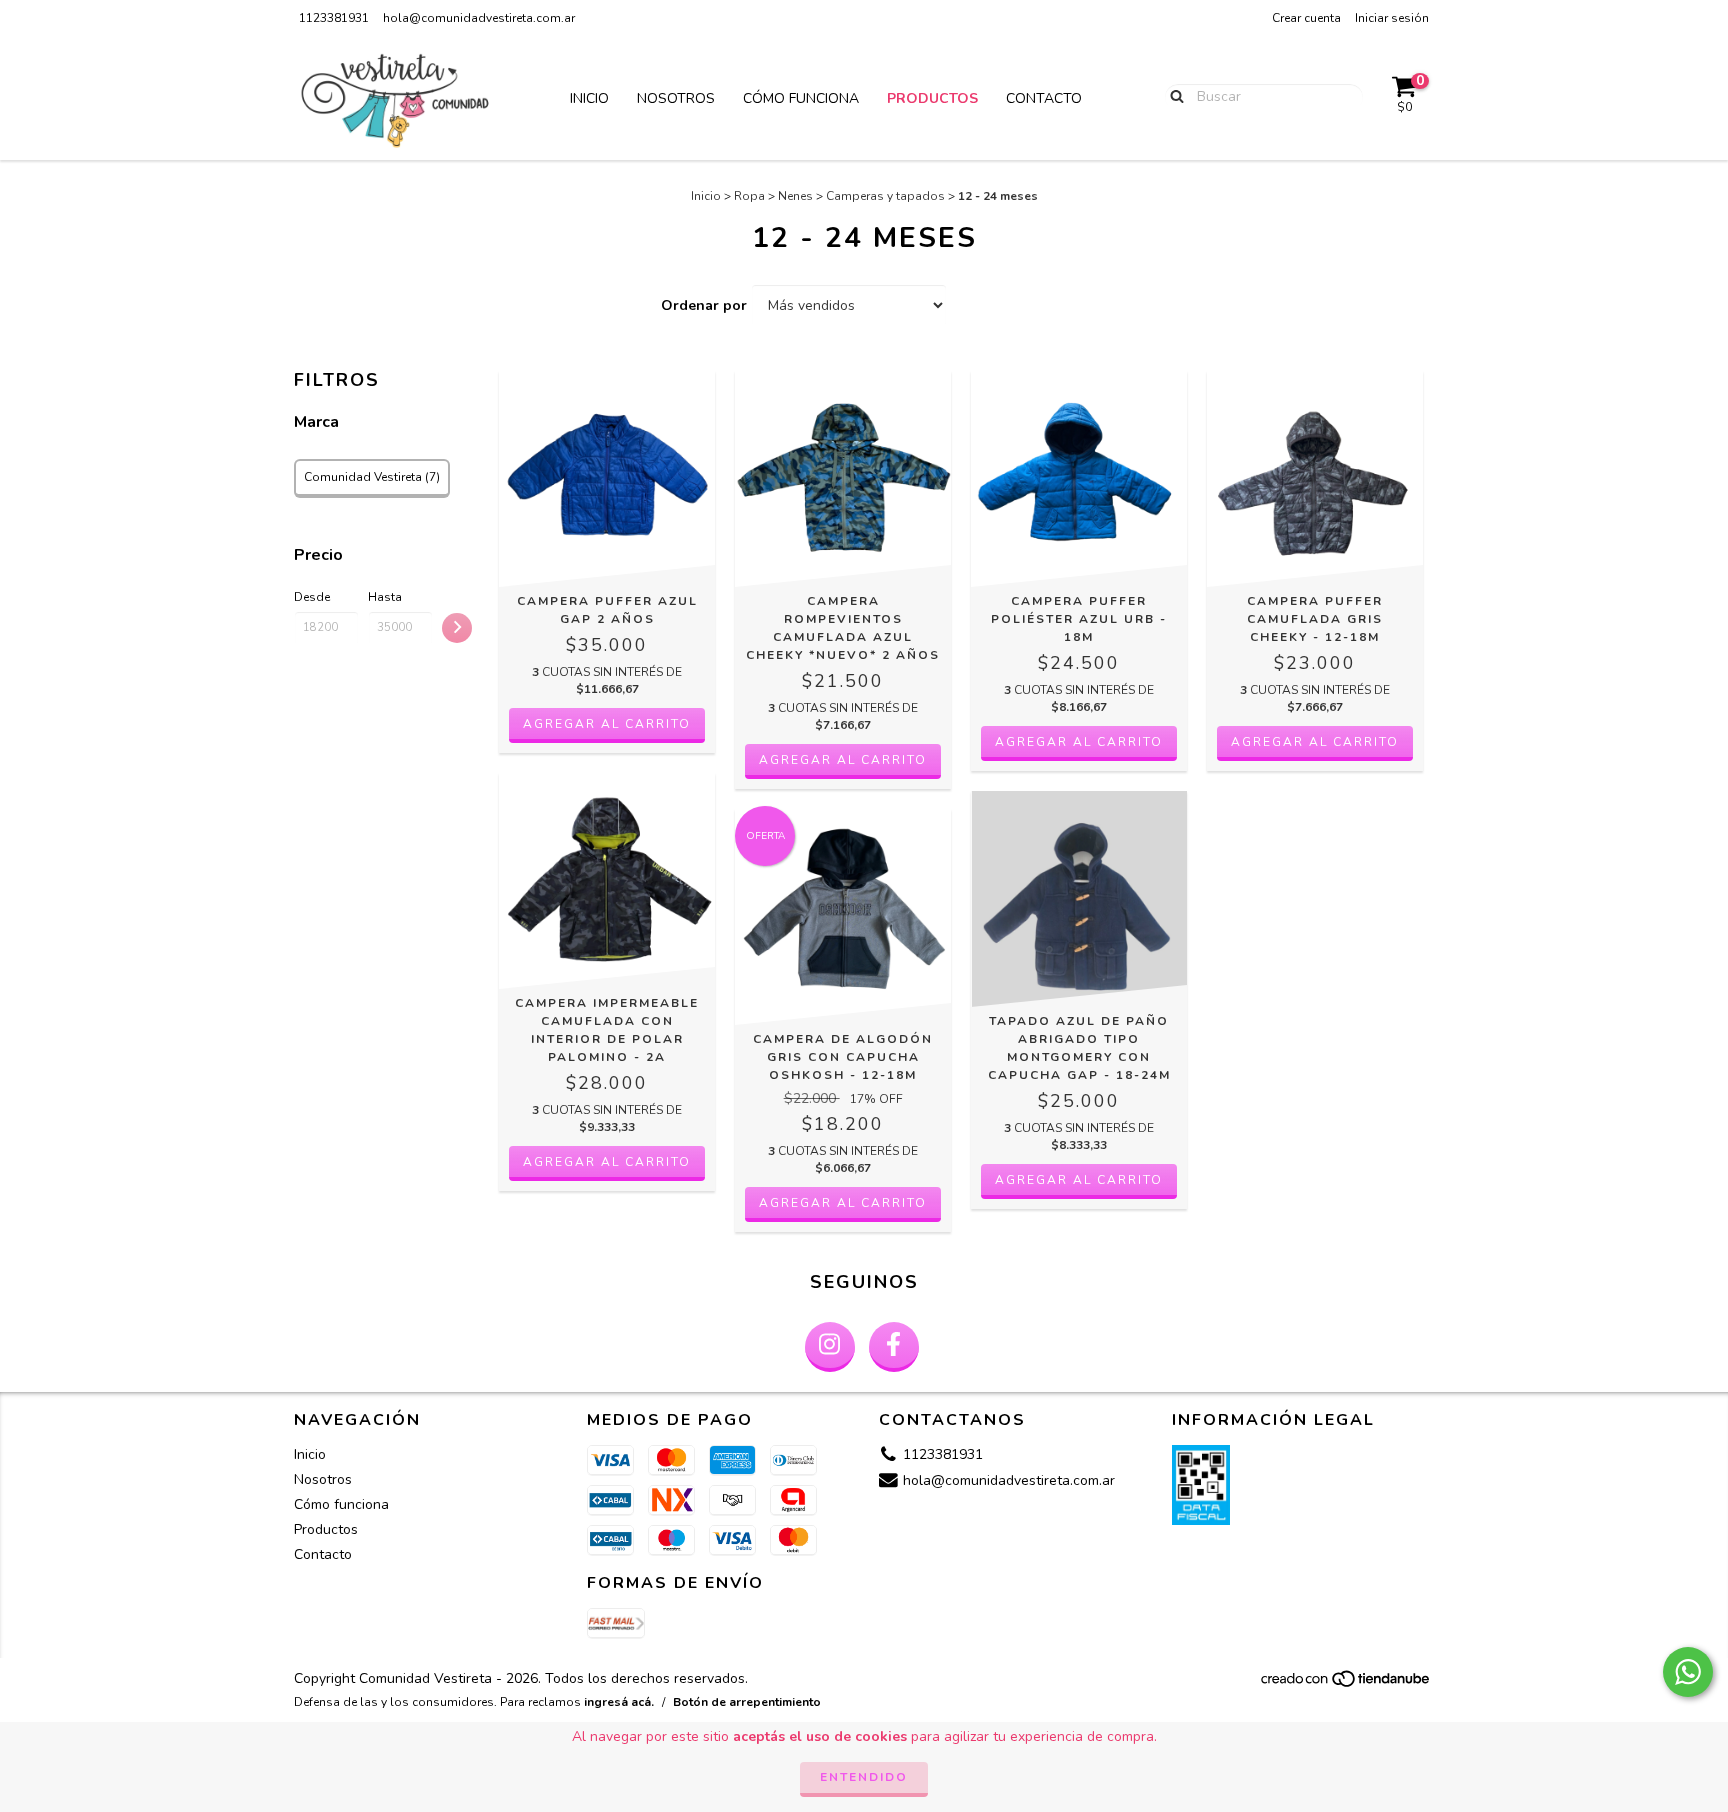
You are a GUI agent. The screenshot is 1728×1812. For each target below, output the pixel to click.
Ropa (749, 196)
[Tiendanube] (1346, 1684)
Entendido (864, 1777)
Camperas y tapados (885, 196)
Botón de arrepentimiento (747, 1702)
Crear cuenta (1306, 18)
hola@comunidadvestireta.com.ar (479, 18)
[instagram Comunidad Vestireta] (830, 1347)
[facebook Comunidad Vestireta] (894, 1347)
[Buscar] (1172, 96)
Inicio (589, 98)
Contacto (1044, 98)
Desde (312, 597)
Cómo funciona (801, 98)
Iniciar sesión (1392, 18)
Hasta (385, 597)
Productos (932, 98)
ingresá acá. (619, 1702)
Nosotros (676, 98)
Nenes (795, 196)
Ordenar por (704, 305)
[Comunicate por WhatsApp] (1688, 1672)
